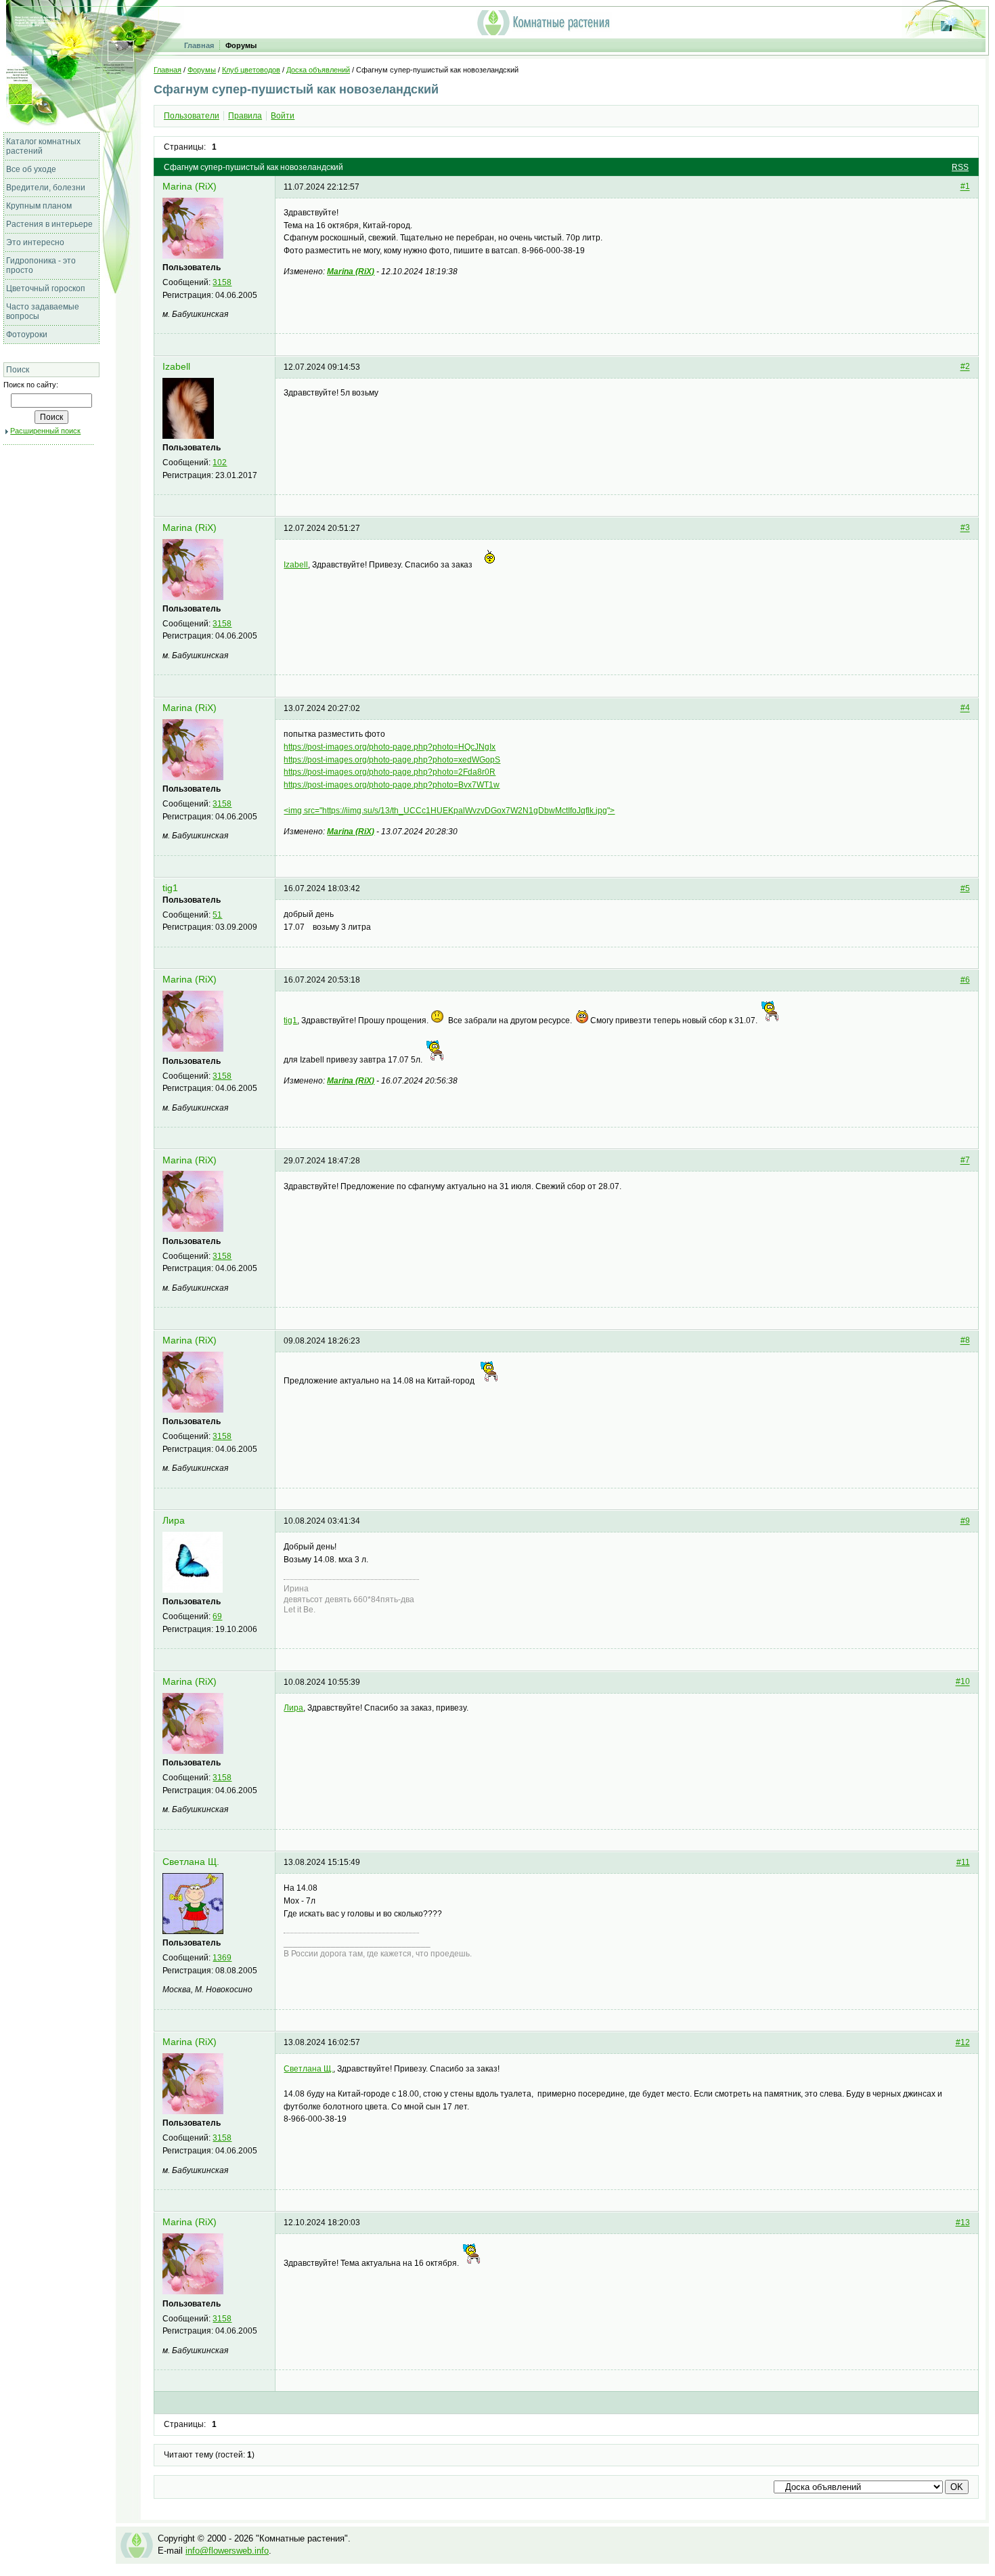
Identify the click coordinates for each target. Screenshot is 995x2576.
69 (217, 1616)
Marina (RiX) (190, 187)
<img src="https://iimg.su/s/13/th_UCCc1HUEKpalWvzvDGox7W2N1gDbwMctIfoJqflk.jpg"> (449, 811)
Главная (199, 45)
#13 (963, 2223)
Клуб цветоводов (251, 70)
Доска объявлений (318, 70)
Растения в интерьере (49, 224)
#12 (963, 2042)
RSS (960, 167)
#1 (965, 187)
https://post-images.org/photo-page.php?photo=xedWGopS (392, 760)
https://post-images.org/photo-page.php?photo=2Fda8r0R (390, 772)
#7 (965, 1161)
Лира (174, 1521)
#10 (963, 1682)
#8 (965, 1341)
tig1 (170, 888)
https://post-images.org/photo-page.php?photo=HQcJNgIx (390, 747)
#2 (965, 367)
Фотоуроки (27, 335)
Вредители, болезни (46, 188)
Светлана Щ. (191, 1862)
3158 (222, 282)
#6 (965, 980)
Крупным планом (39, 206)
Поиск (18, 370)
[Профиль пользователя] (193, 256)
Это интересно (35, 242)
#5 (965, 888)
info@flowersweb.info (227, 2551)
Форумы (241, 45)
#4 (965, 708)
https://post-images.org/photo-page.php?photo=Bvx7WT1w (392, 785)
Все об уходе (31, 169)
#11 (963, 1862)
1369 (222, 1958)
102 (220, 463)
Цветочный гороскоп (46, 288)
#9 (965, 1521)
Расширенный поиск (45, 431)
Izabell (176, 367)
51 (217, 915)
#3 (965, 528)
